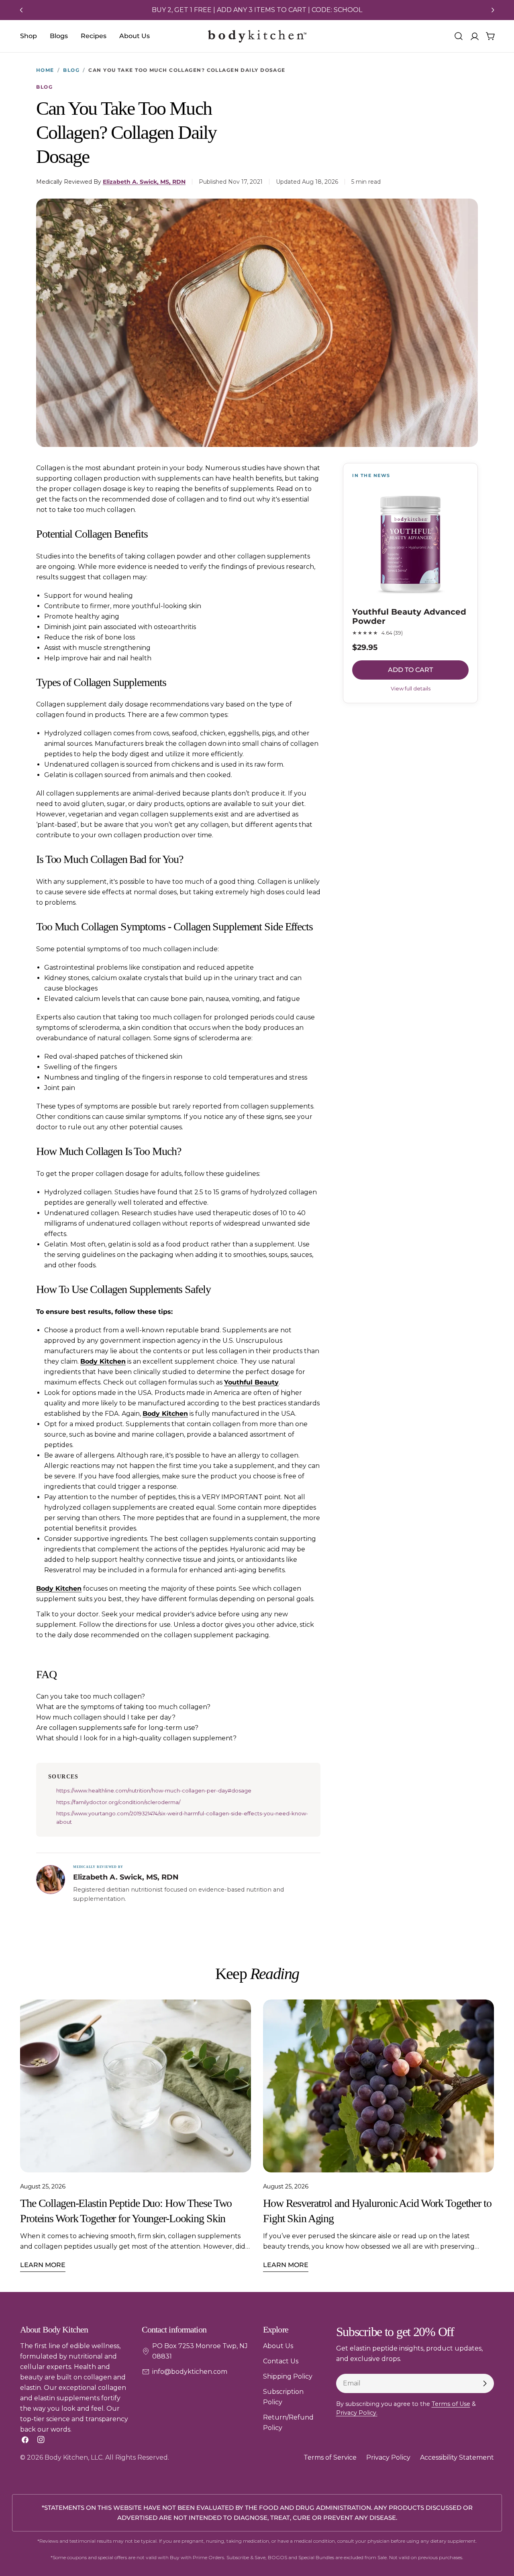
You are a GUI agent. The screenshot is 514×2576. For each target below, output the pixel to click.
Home (45, 70)
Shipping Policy (288, 2376)
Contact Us (281, 2361)
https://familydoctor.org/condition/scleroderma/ (118, 1802)
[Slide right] (493, 10)
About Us (278, 2346)
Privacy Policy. (357, 2413)
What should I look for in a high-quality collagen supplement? (136, 1738)
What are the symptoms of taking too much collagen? (123, 1707)
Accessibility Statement (457, 2457)
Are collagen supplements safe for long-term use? (117, 1728)
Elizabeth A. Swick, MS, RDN (144, 182)
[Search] (459, 36)
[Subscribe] (485, 2383)
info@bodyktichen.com (190, 2372)
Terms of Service (330, 2457)
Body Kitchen (103, 1361)
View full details (411, 688)
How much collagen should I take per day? (106, 1717)
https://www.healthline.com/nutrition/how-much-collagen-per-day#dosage (154, 1790)
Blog (71, 70)
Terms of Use (451, 2404)
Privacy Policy (388, 2457)
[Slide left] (21, 10)
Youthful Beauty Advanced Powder (409, 617)
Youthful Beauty (251, 1382)
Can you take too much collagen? (91, 1696)
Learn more (43, 2265)
